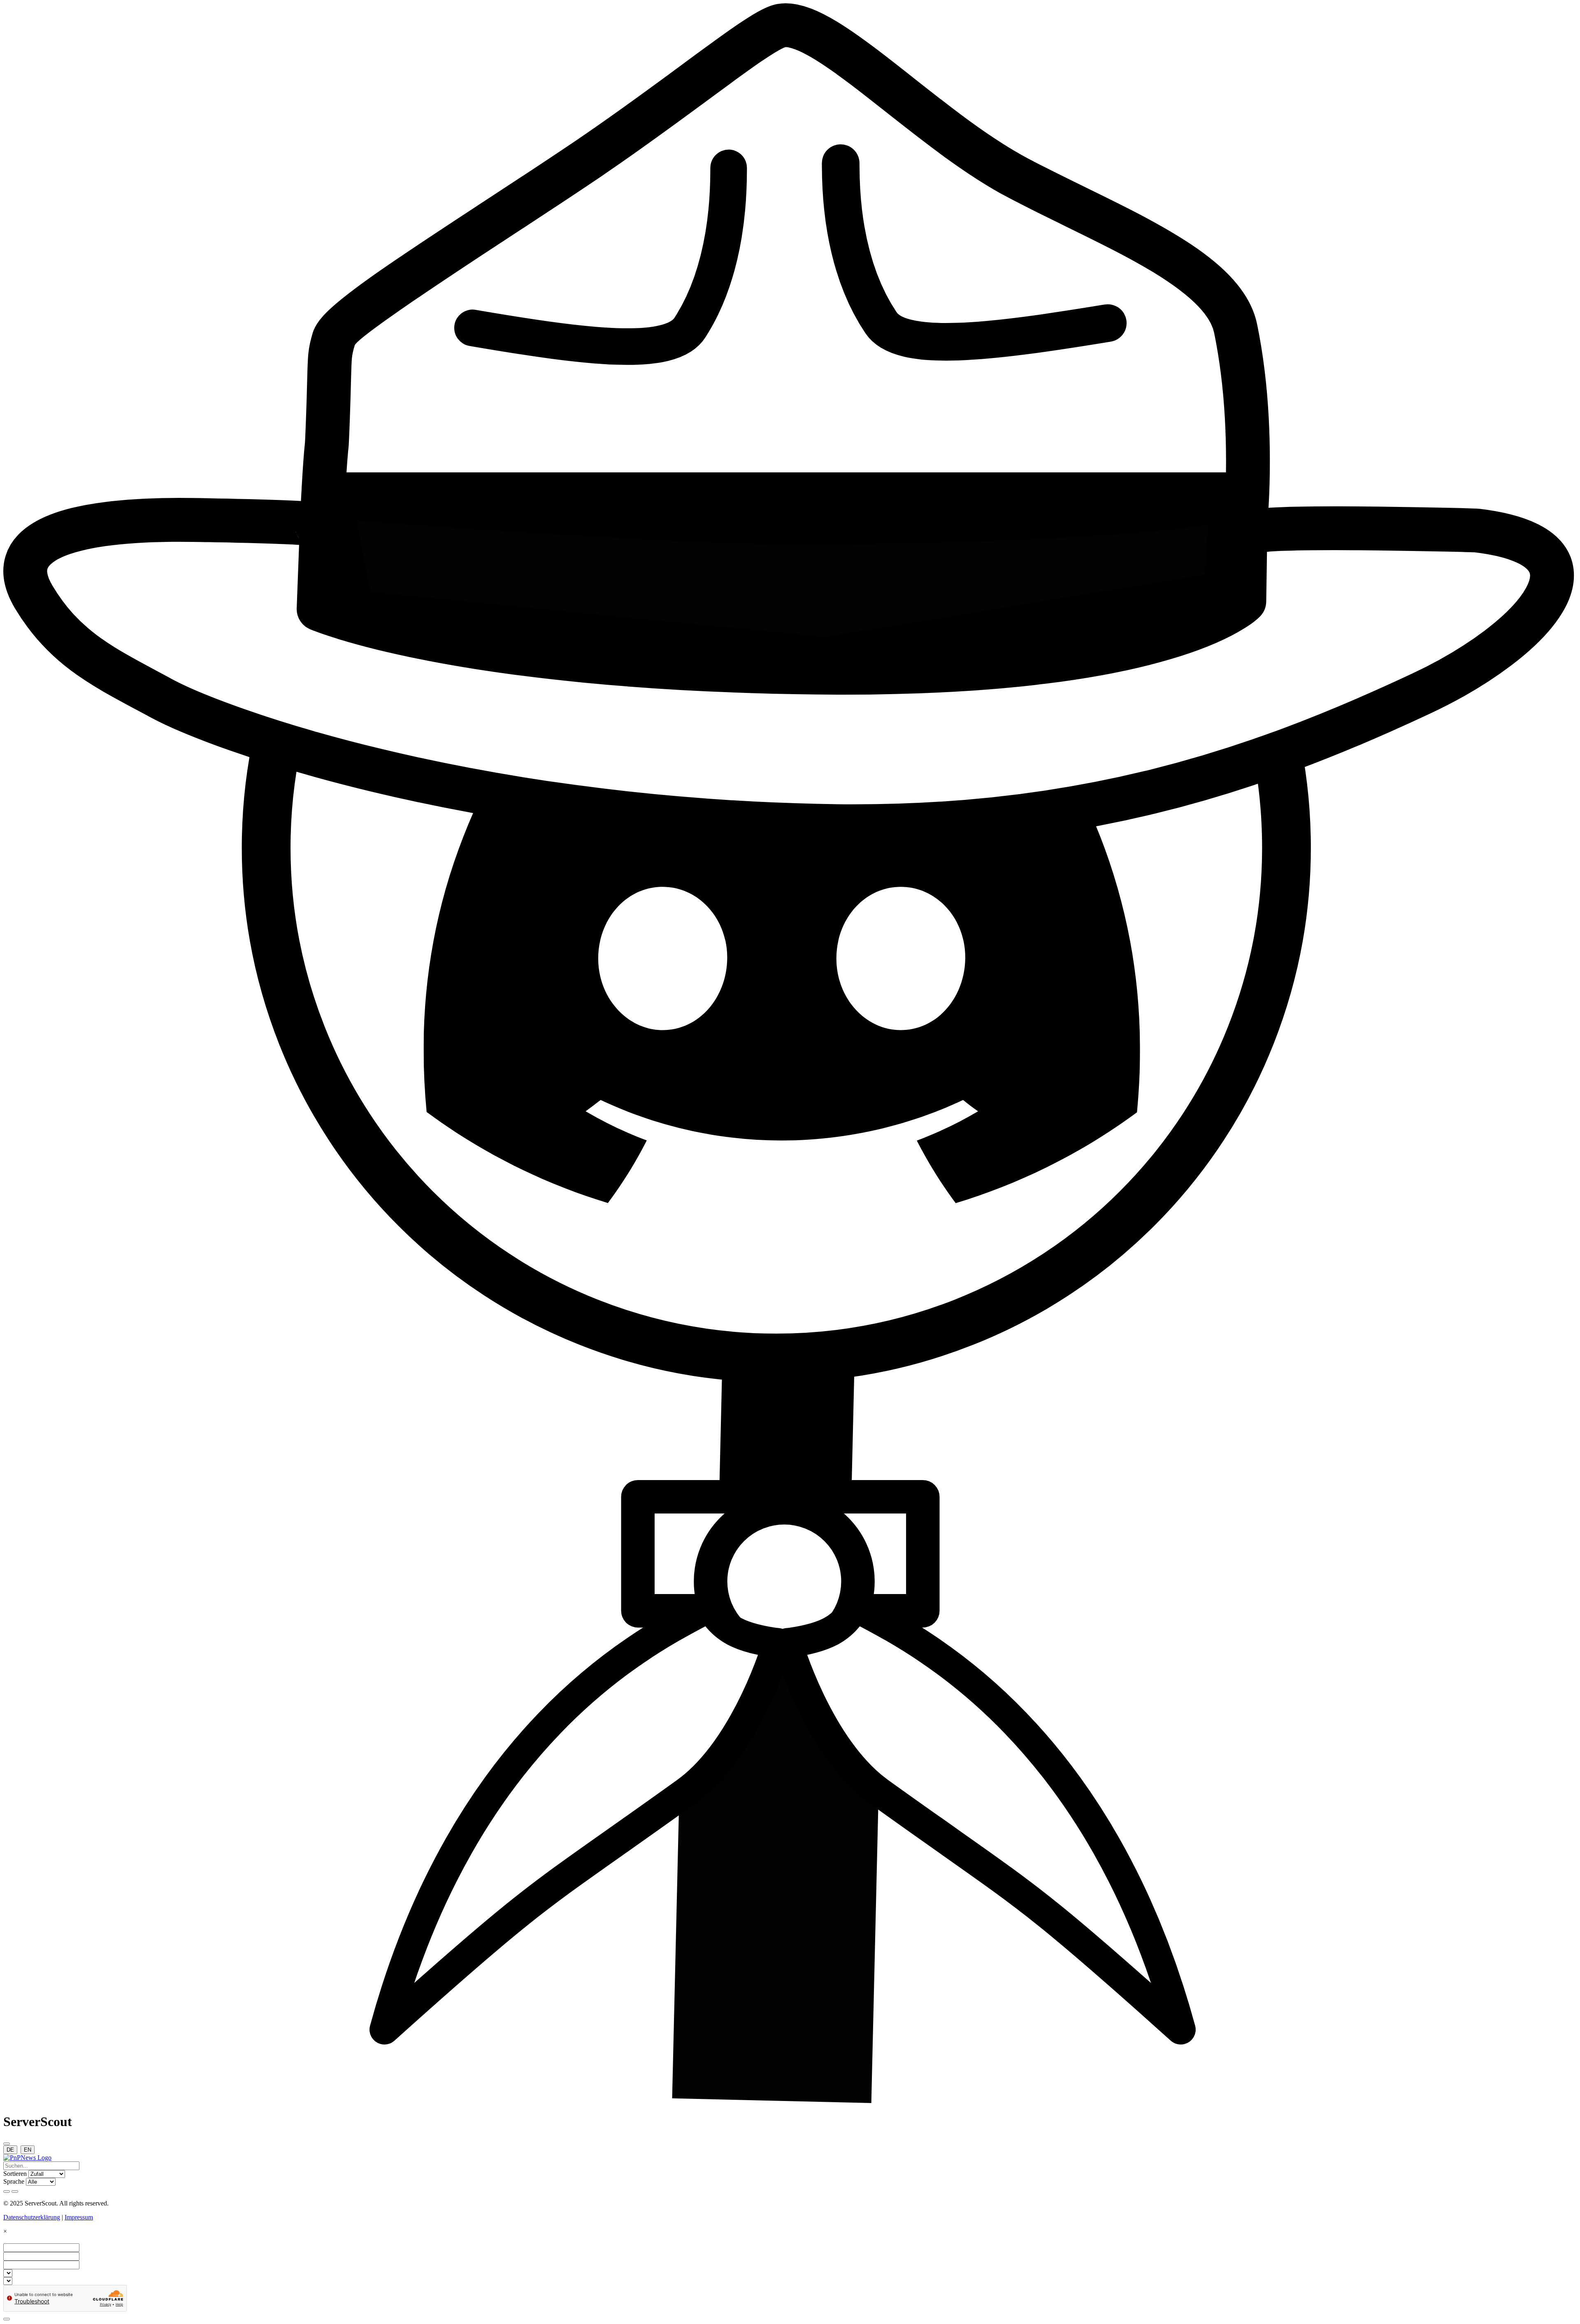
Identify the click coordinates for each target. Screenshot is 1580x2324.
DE (10, 2150)
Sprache (14, 2181)
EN (28, 2150)
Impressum (79, 2217)
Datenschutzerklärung (32, 2217)
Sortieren (15, 2174)
